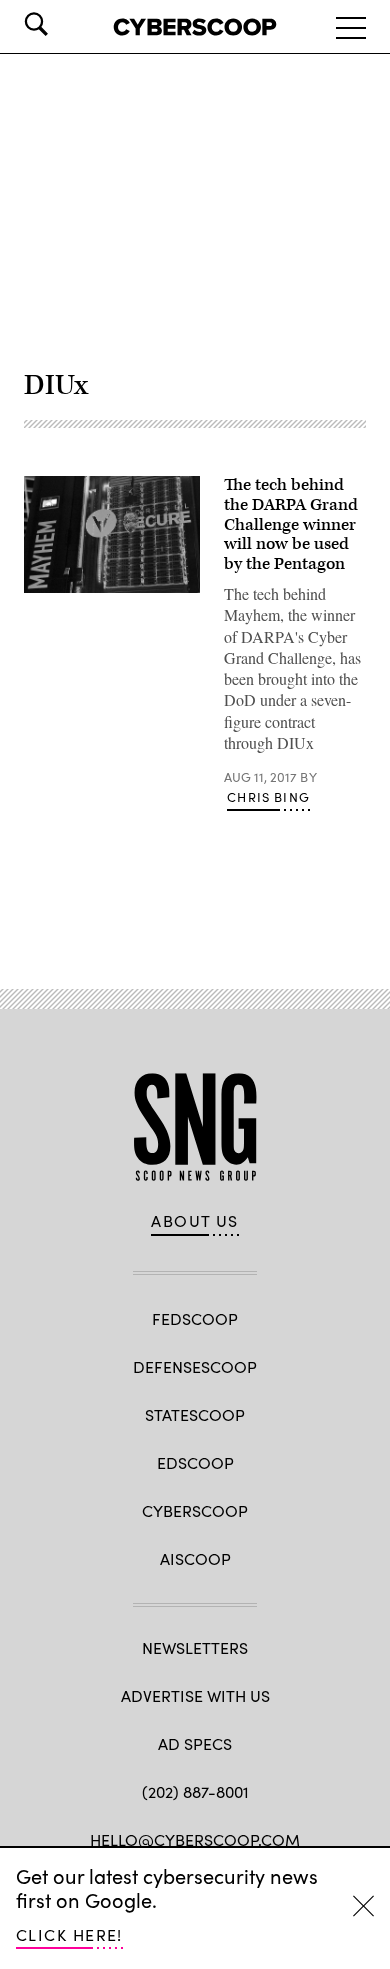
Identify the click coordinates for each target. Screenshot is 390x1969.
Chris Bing (268, 797)
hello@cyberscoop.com (195, 1839)
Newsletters (195, 1647)
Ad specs (195, 1743)
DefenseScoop (195, 1366)
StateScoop (195, 1414)
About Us (195, 1221)
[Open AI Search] (64, 24)
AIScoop (195, 1558)
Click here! (69, 1934)
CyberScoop (195, 1510)
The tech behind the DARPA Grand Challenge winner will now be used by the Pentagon (291, 524)
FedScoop (195, 1318)
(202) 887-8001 (195, 1791)
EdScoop (195, 1462)
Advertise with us (195, 1695)
